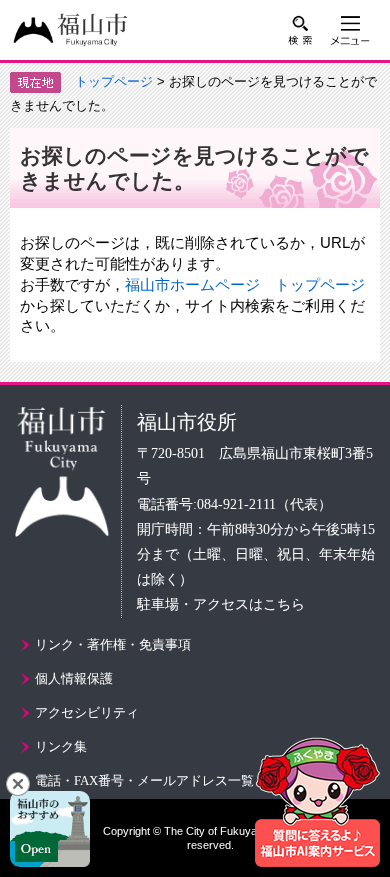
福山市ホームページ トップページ (245, 284)
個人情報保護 (74, 678)
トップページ (114, 81)
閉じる (18, 784)
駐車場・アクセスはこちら (221, 604)
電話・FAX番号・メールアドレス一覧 (144, 780)
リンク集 (61, 746)
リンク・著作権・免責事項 (113, 644)
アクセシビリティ (87, 712)
